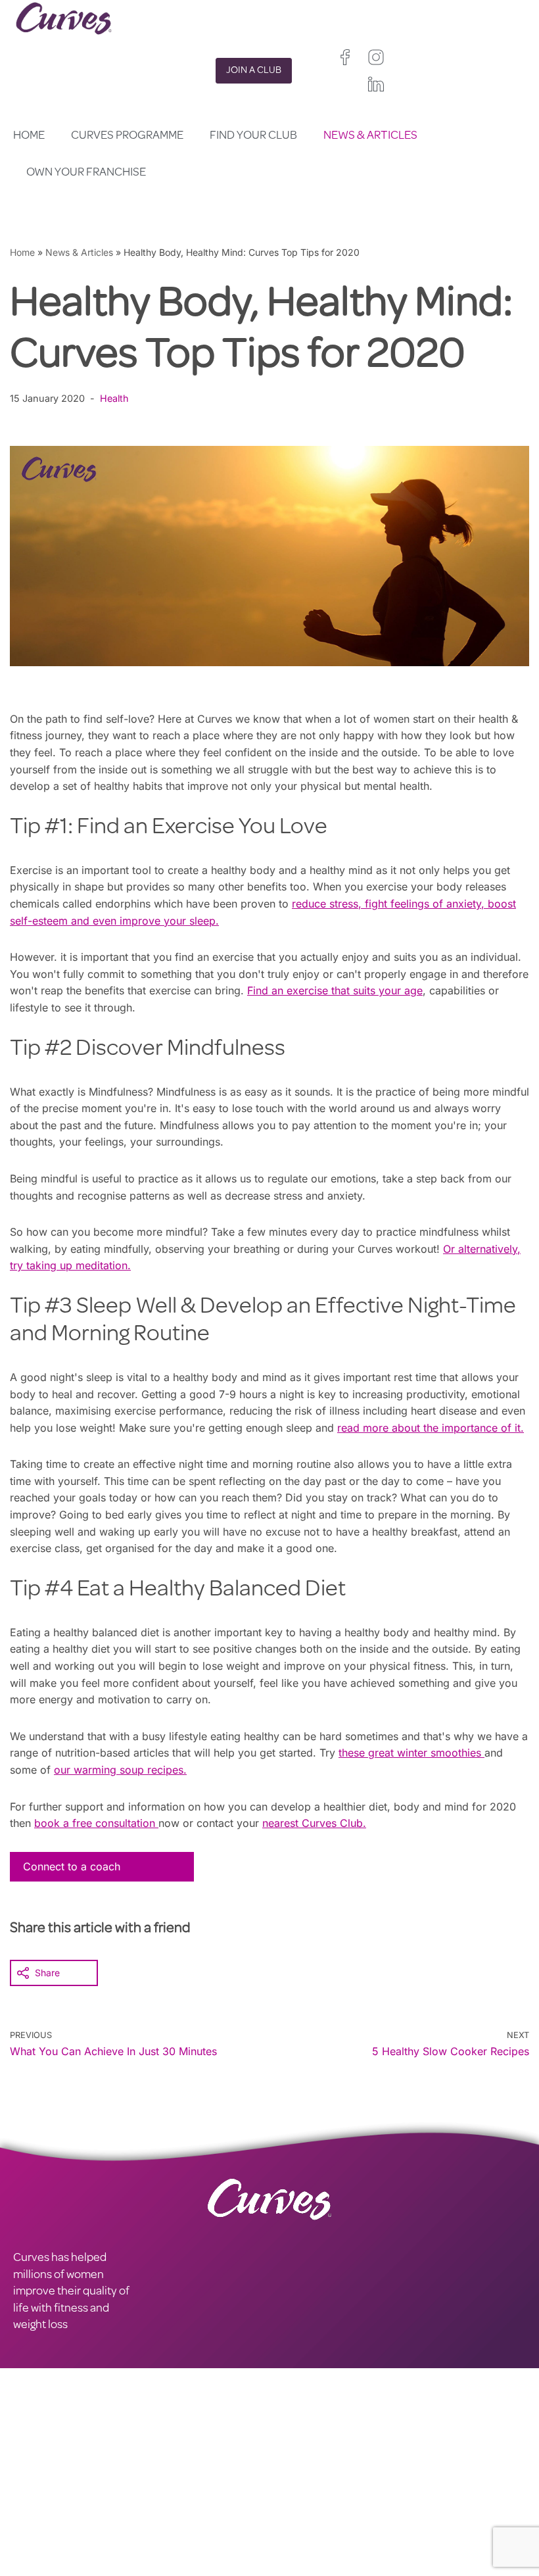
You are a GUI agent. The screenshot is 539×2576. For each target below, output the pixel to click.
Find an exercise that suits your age (335, 990)
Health (114, 398)
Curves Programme (127, 136)
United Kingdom (303, 2517)
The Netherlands (305, 2568)
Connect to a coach (72, 1866)
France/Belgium (303, 2534)
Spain (350, 2534)
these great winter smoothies (411, 1753)
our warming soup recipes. (120, 1770)
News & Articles (370, 136)
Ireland (360, 2517)
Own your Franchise (86, 173)
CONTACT (38, 2492)
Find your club (253, 136)
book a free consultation (96, 1823)
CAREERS (37, 2508)
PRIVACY (163, 2492)
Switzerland (294, 2551)
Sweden (346, 2551)
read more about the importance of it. (431, 1428)
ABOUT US (40, 2525)
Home (29, 136)
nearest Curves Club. (314, 1823)
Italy (381, 2534)
